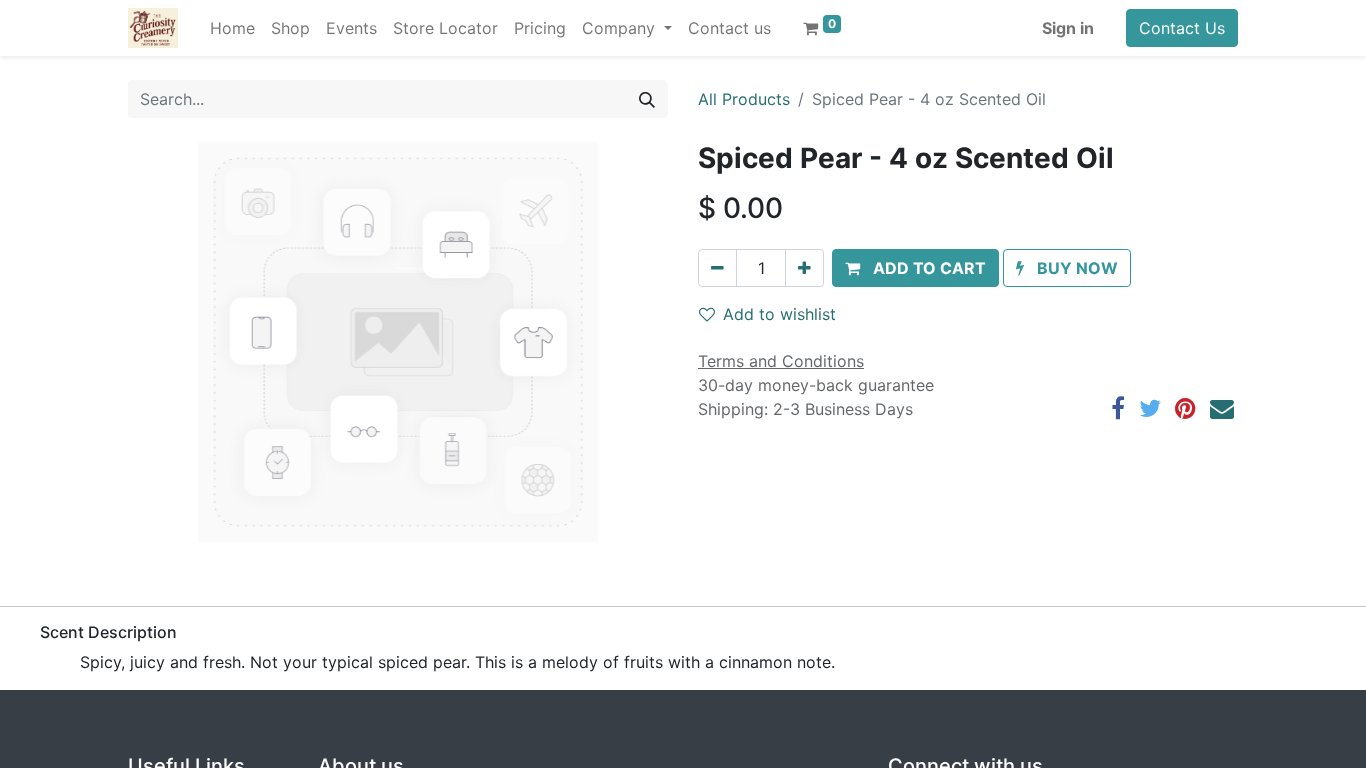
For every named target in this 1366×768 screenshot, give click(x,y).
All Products (744, 99)
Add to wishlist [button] (779, 314)
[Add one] (804, 268)
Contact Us (1182, 28)
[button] (915, 268)
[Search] (647, 99)
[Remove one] (717, 268)
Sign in (1068, 28)
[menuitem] (232, 28)
